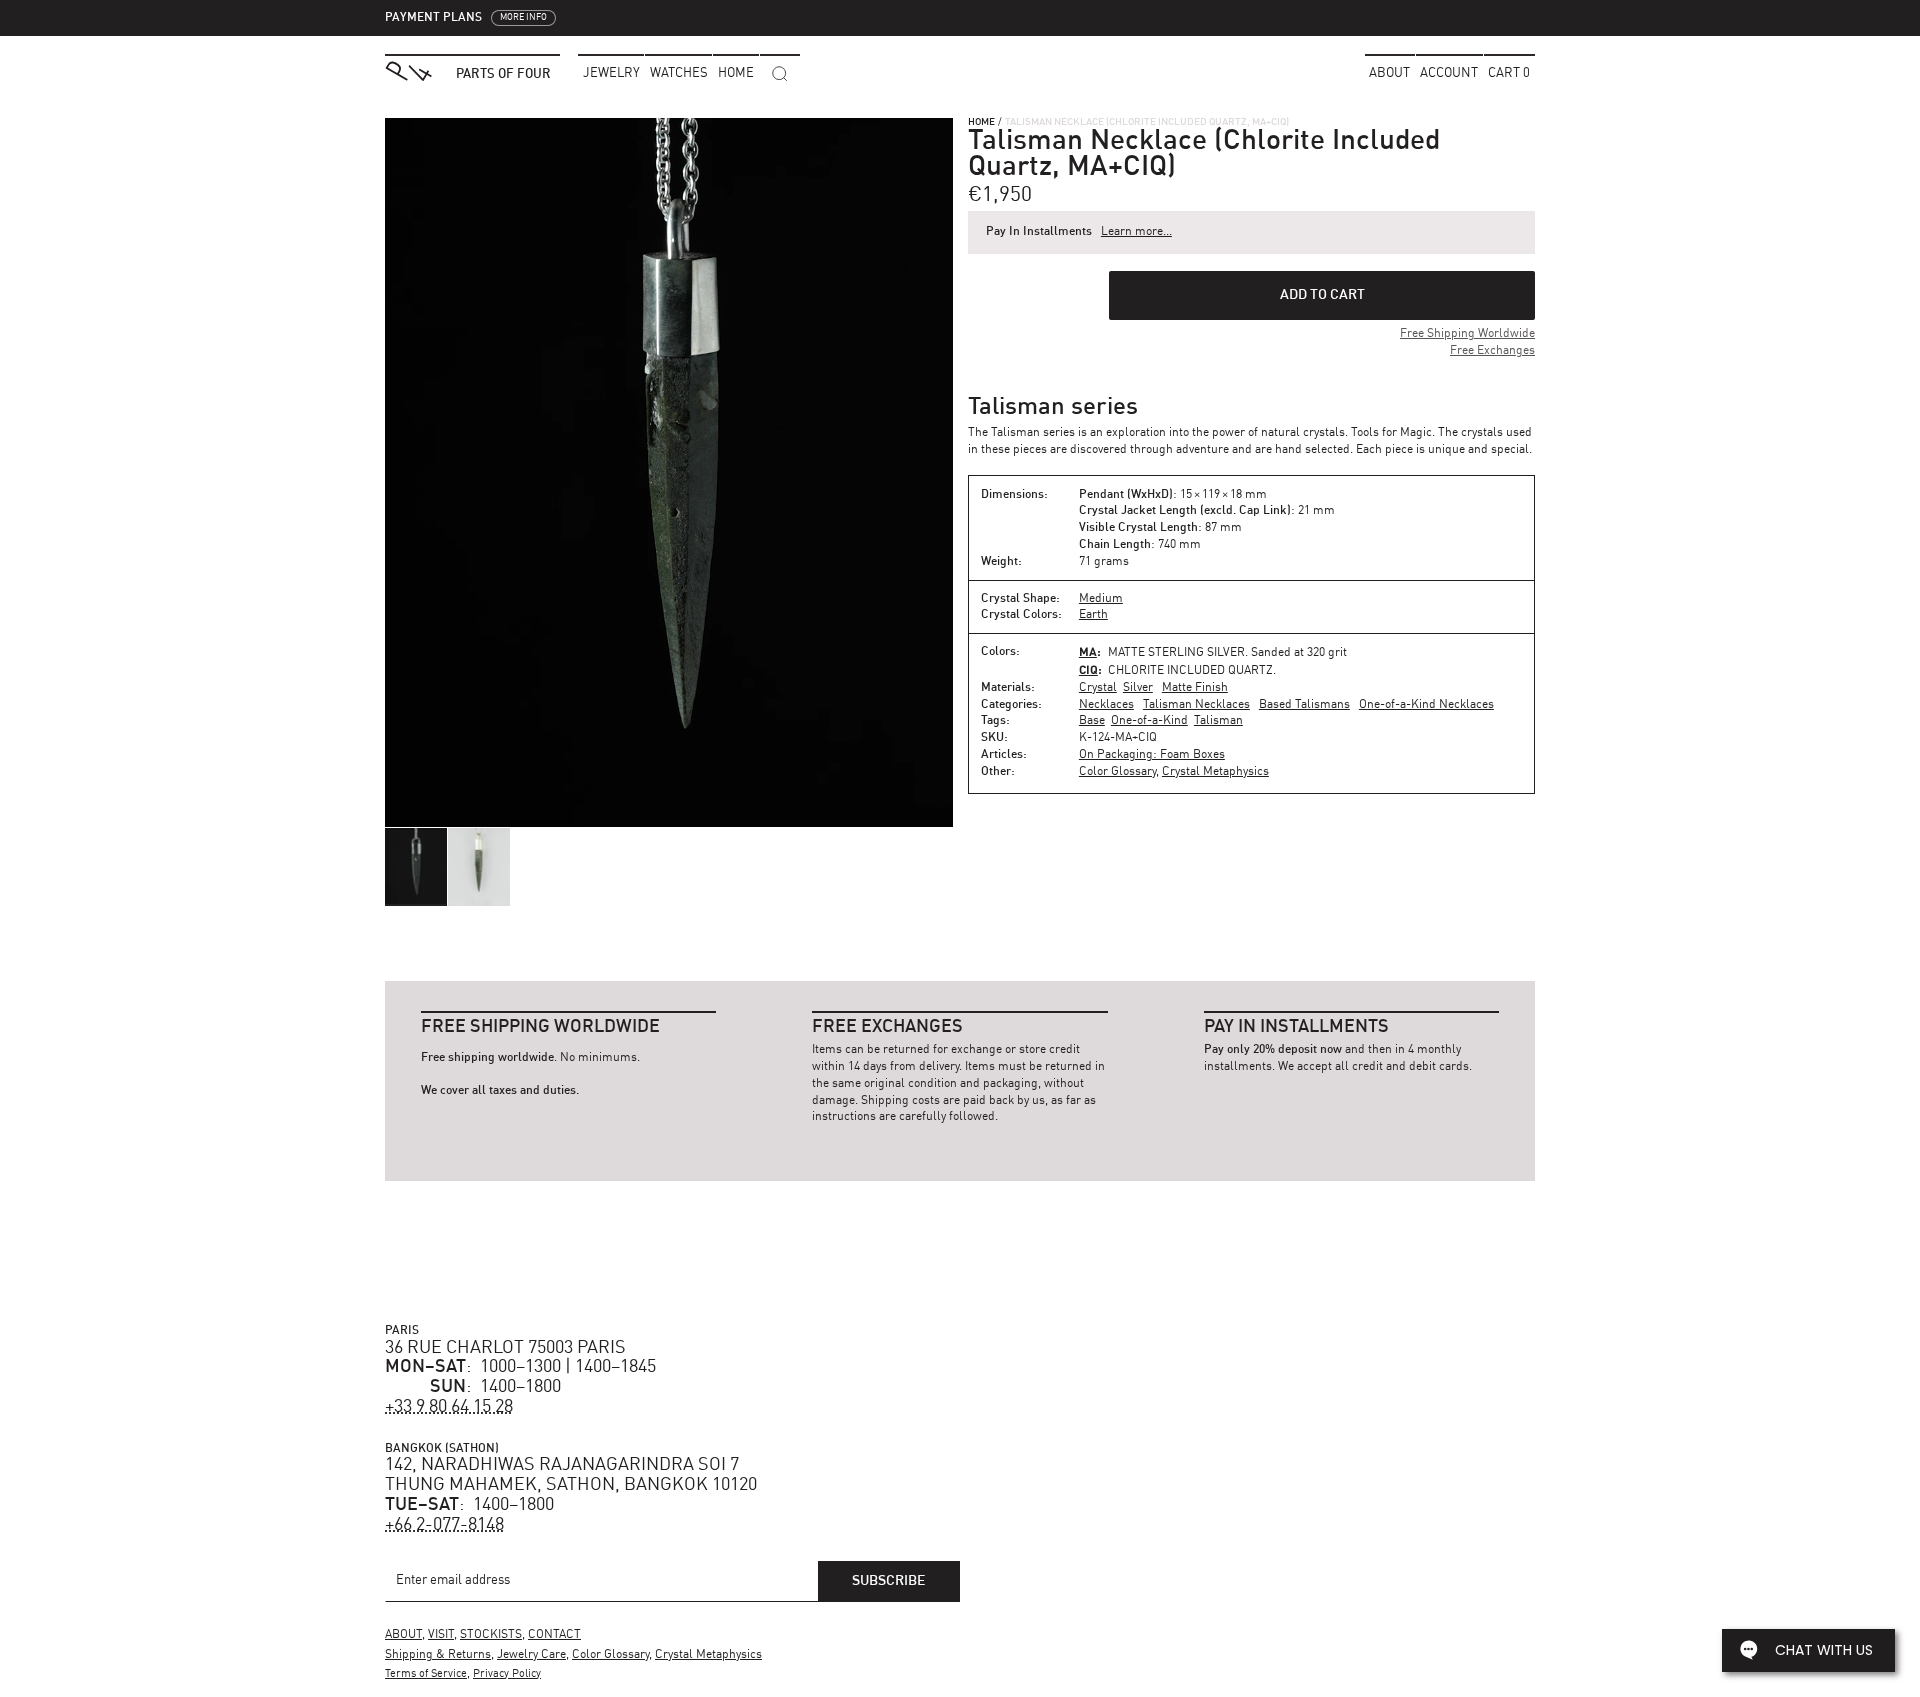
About (1389, 73)
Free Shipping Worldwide (1467, 334)
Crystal (1098, 688)
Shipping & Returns (438, 1655)
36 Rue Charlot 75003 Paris (505, 1348)
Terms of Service (426, 1674)
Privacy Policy (507, 1674)
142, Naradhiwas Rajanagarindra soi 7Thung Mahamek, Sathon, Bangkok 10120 (571, 1475)
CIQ (1088, 669)
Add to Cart (1322, 295)
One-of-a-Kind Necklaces (1426, 705)
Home (981, 122)
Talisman (1218, 721)
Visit (441, 1635)
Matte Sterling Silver (1176, 653)
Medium (1101, 599)
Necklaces (1106, 705)
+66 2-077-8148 (444, 1525)
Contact (554, 1635)
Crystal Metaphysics (1215, 772)
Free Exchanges (1492, 351)
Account (1449, 73)
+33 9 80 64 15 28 (449, 1407)
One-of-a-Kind (1149, 721)
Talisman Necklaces (1196, 705)
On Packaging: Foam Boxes (1152, 755)
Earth (1093, 615)
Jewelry (611, 73)
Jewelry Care (531, 1655)
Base (1092, 721)
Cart (1509, 73)
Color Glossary (1117, 772)
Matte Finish (1195, 688)
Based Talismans (1304, 705)
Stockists (491, 1635)
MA (1088, 651)
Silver (1138, 688)
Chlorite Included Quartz (1190, 671)
